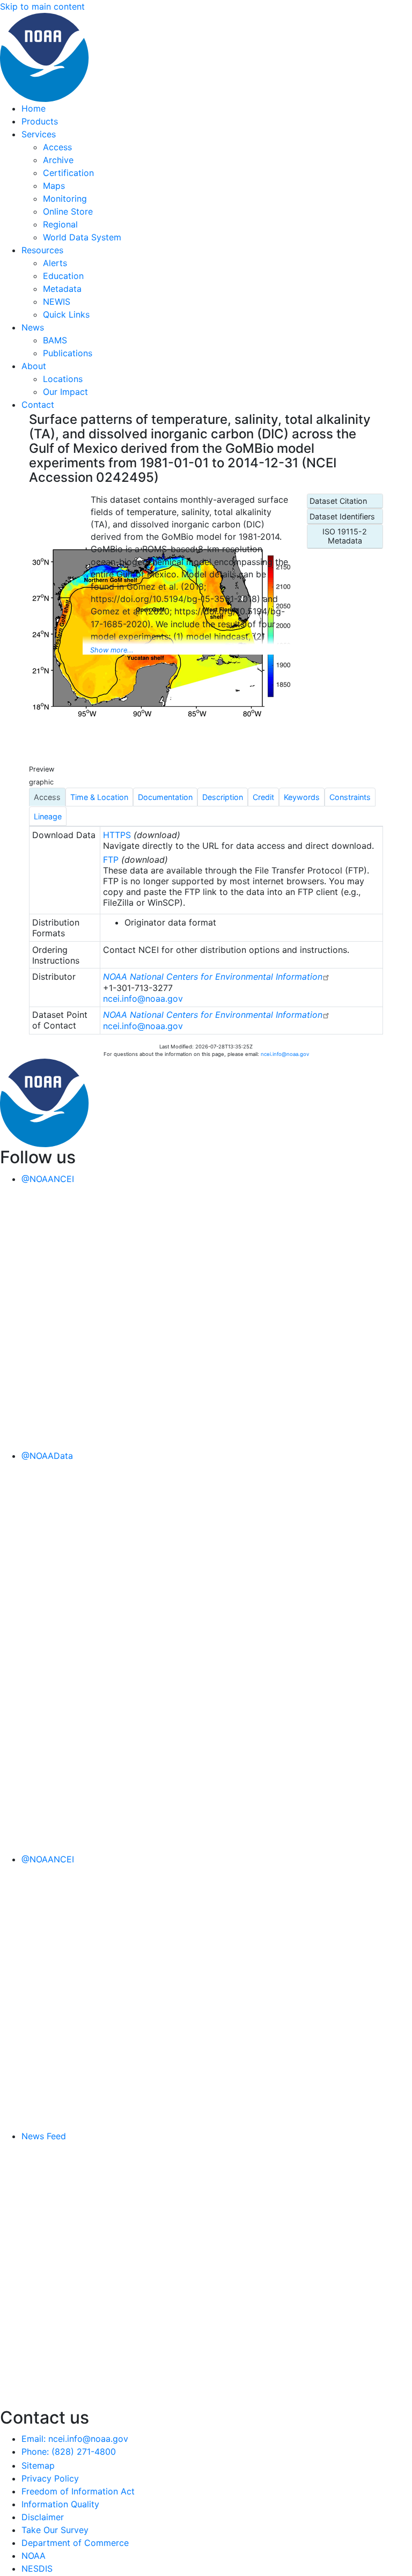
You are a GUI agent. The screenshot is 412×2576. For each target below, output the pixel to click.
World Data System (82, 237)
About (34, 366)
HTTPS (117, 835)
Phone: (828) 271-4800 (69, 2452)
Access (57, 147)
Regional (60, 224)
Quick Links (66, 314)
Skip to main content (42, 6)
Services (39, 134)
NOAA (34, 2556)
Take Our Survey (55, 2530)
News (33, 327)
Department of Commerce (75, 2543)
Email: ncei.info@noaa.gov (75, 2439)
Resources (42, 250)
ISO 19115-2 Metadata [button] (345, 536)
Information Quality (60, 2504)
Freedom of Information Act (78, 2491)
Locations (63, 379)
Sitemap (38, 2465)
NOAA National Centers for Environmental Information (213, 977)
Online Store (68, 211)
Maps (54, 186)
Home (34, 108)
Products (40, 121)
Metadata (62, 289)
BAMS (55, 340)
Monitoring (65, 199)
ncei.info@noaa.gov (143, 999)
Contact (38, 405)
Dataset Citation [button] (338, 501)
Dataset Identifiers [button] (342, 516)
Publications (68, 353)
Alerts (55, 263)
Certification (68, 173)
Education (63, 276)
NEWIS (57, 302)
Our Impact (65, 392)
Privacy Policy (50, 2478)
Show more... (112, 650)
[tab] (47, 797)
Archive (58, 160)
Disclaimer (43, 2517)
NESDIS (37, 2568)
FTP (111, 860)
